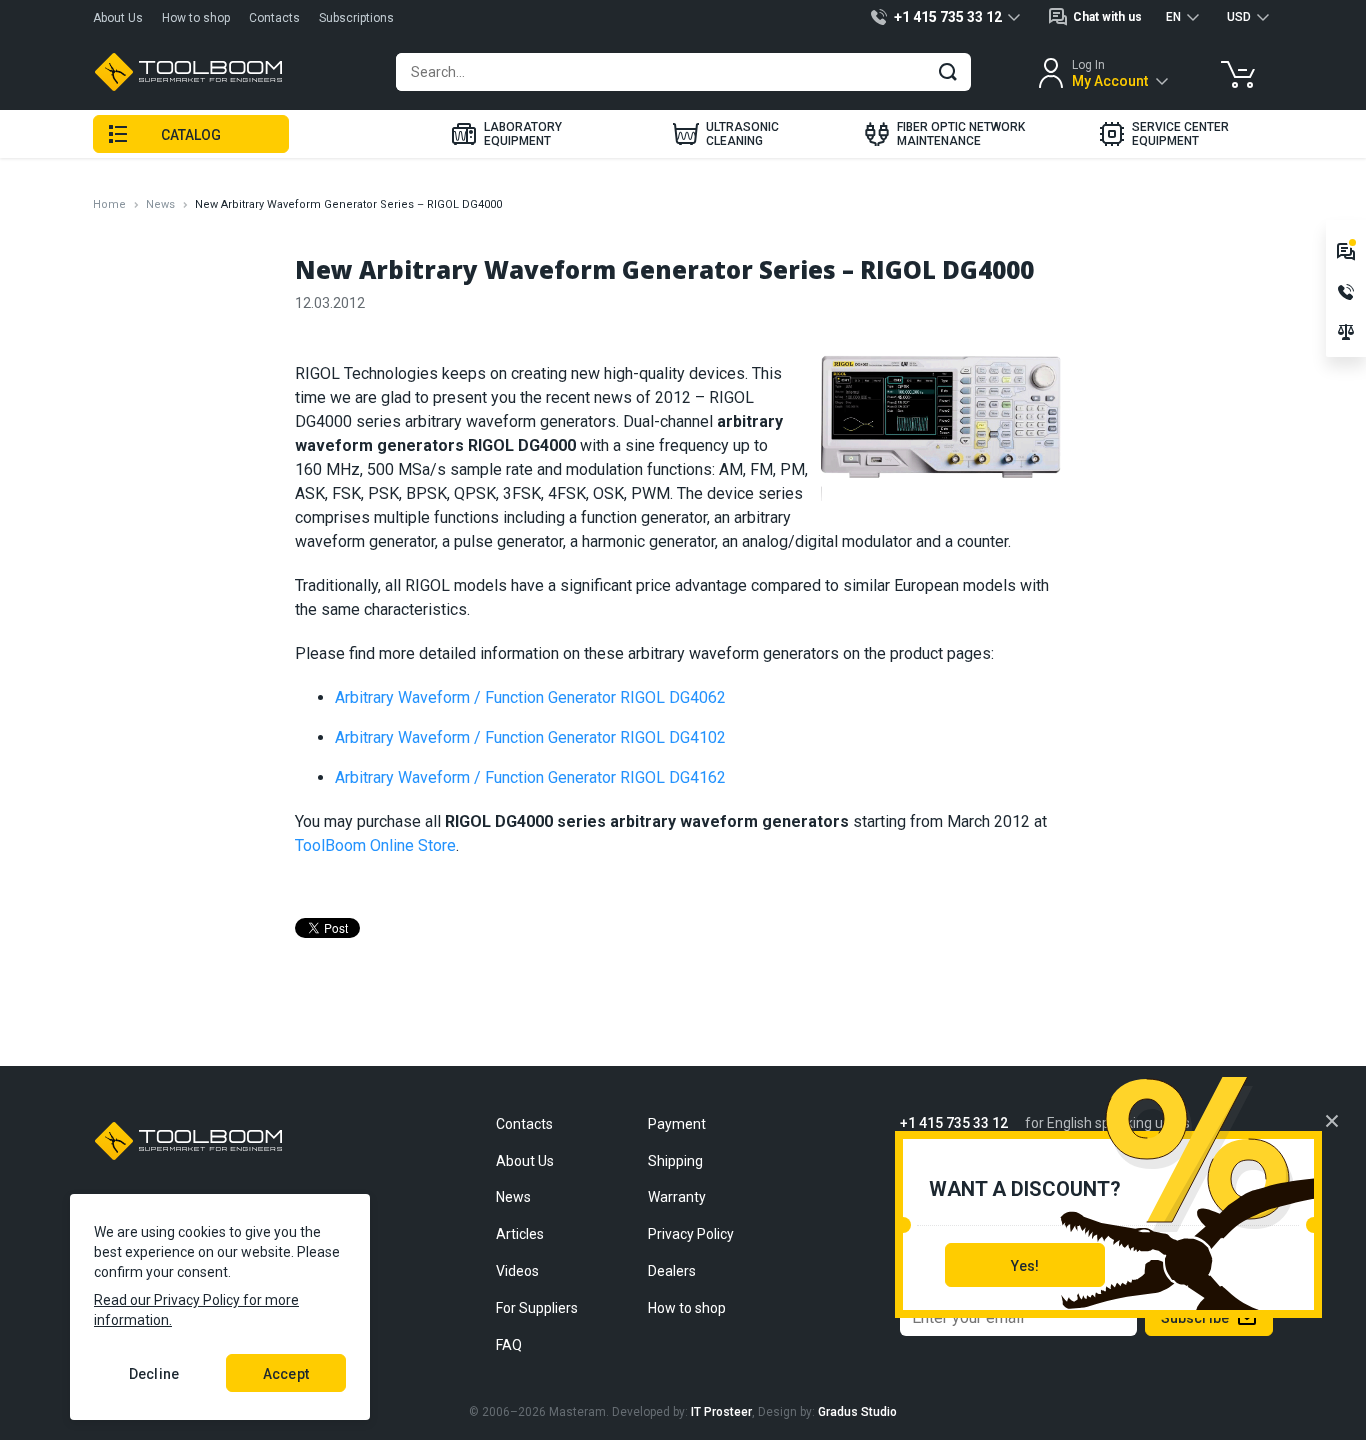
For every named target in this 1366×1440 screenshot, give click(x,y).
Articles (520, 1234)
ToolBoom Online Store (375, 845)
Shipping (675, 1161)
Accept (286, 1374)
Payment (677, 1124)
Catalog (191, 135)
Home (109, 204)
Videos (517, 1271)
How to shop (196, 18)
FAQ (509, 1345)
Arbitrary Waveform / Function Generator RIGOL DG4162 (530, 777)
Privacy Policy (691, 1234)
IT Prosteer (721, 1412)
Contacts (274, 18)
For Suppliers (537, 1308)
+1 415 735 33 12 (954, 1123)
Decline (154, 1374)
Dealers (672, 1271)
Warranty (677, 1197)
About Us (118, 18)
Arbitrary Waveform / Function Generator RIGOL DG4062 (530, 697)
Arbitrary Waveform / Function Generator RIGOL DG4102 (530, 737)
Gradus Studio (857, 1412)
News (160, 204)
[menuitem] (505, 134)
